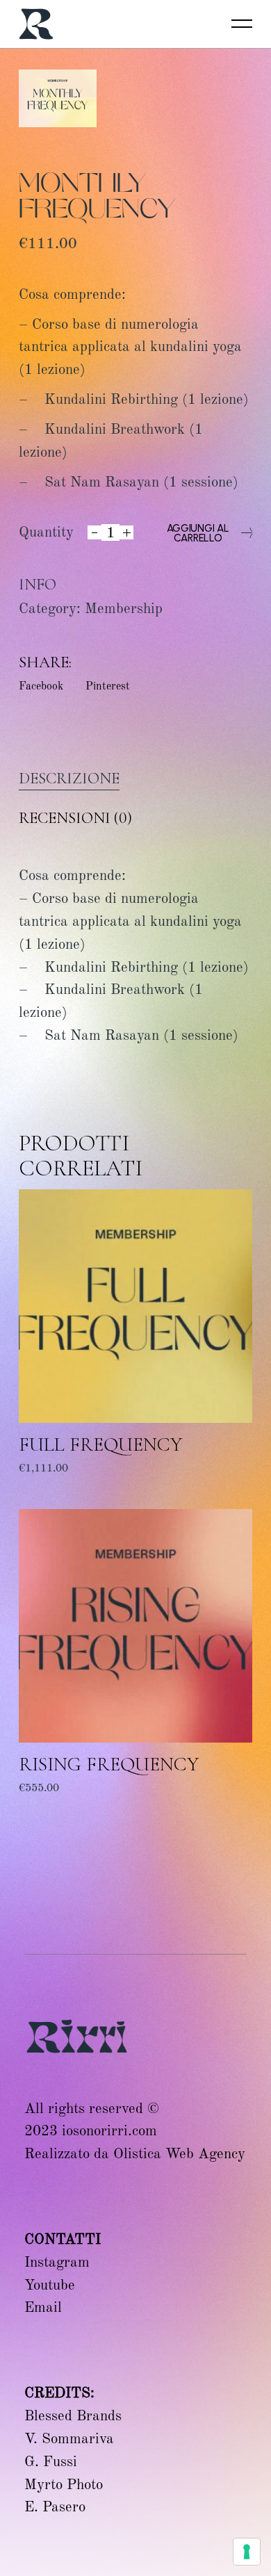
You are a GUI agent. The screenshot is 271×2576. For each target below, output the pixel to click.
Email (43, 2307)
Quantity (46, 532)
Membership (124, 608)
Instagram (57, 2262)
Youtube (50, 2285)
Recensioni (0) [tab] (75, 818)
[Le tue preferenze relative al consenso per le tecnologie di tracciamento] (247, 2552)
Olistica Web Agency (179, 2153)
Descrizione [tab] (69, 778)
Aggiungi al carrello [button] (75, 1477)
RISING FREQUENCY (109, 1764)
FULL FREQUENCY (100, 1444)
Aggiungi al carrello (198, 533)
